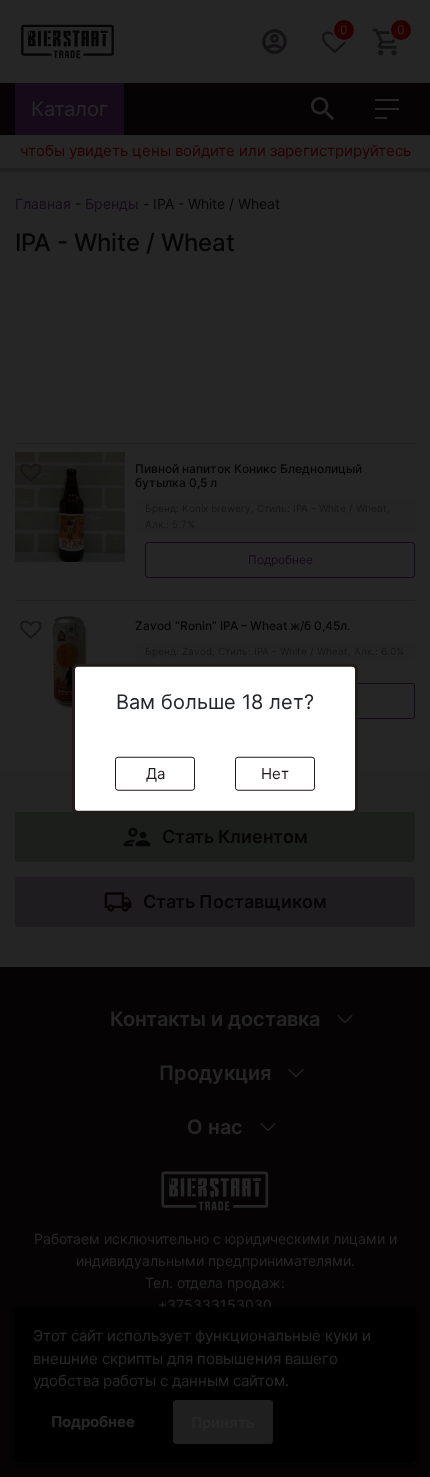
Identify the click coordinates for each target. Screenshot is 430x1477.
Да (155, 772)
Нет (275, 772)
